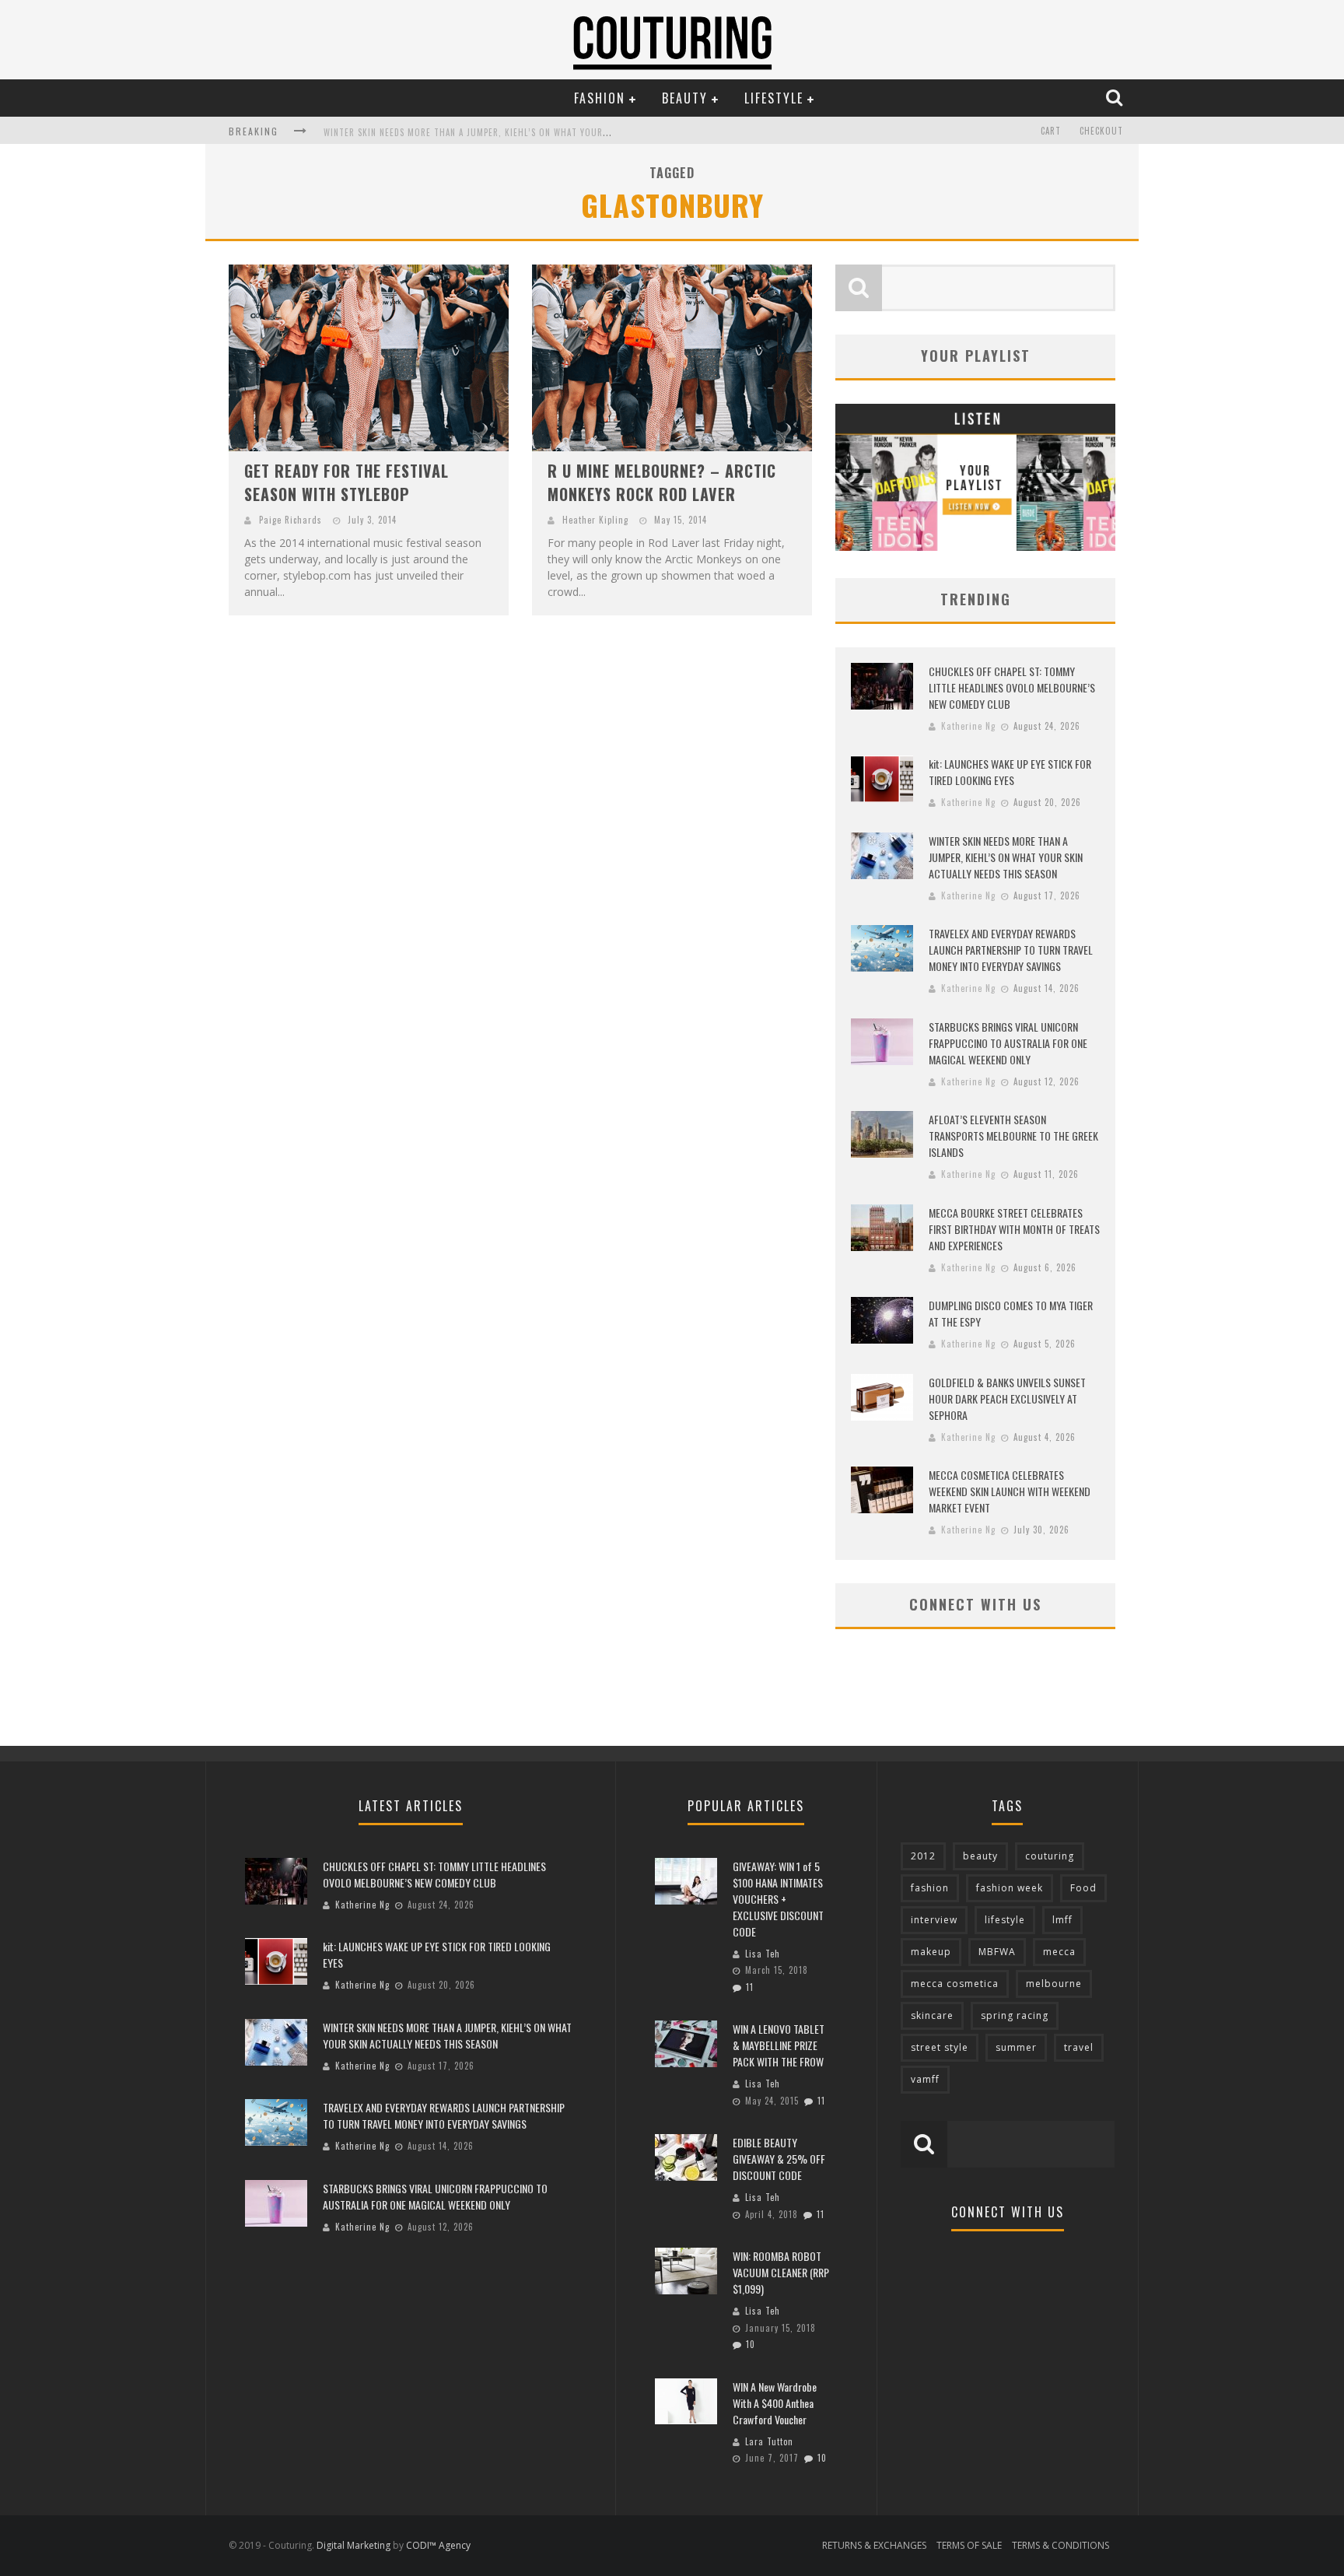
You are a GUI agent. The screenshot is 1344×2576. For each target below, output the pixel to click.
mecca (1059, 1952)
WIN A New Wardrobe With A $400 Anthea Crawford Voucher (775, 2403)
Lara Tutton (769, 2441)
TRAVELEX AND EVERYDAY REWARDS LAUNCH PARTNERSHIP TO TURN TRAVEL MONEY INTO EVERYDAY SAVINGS (1011, 950)
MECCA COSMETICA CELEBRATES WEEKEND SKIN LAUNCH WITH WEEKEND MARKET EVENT (1010, 1491)
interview (934, 1920)
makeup (931, 1952)
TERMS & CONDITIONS (1060, 2545)
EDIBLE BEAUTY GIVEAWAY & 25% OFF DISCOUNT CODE (779, 2159)
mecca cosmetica (955, 1984)
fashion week (1010, 1888)
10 (751, 2344)
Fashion (600, 98)
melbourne (1054, 1984)
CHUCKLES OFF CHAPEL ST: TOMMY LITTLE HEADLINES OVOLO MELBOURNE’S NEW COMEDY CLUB (1012, 687)
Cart (1051, 131)
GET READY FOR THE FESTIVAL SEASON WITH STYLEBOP (346, 482)
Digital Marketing (353, 2545)
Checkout (1101, 131)
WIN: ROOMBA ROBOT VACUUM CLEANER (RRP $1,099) (781, 2272)
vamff (925, 2079)
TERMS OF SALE (969, 2545)
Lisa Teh (763, 1954)
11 (750, 1987)
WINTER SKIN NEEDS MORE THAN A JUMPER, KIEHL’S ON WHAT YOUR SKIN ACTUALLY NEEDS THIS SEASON (536, 132)
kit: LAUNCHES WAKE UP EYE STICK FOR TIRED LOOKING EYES (1010, 772)
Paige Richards (290, 520)
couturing (1050, 1856)
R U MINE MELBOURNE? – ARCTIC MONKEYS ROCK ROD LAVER (662, 482)
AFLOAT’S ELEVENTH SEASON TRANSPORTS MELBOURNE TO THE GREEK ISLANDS (1013, 1136)
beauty (980, 1856)
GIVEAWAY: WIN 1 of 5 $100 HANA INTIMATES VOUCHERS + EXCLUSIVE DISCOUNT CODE (778, 1899)
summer (1016, 2047)
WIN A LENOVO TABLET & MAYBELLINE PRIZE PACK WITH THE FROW (779, 2045)
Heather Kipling (595, 520)
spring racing (1015, 2015)
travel (1079, 2047)
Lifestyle (774, 98)
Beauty (685, 98)
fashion (930, 1888)
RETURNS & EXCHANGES (874, 2545)
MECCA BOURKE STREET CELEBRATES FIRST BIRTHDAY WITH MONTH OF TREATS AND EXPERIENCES (1014, 1229)
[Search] (1116, 97)
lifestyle (1005, 1920)
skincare (932, 2015)
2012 (923, 1856)
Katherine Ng (968, 726)
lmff (1062, 1920)
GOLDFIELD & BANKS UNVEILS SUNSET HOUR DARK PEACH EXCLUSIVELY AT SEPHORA (1007, 1398)
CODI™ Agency (438, 2545)
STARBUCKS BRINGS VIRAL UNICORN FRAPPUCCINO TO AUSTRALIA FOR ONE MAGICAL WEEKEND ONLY (1008, 1043)
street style (940, 2047)
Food (1083, 1888)
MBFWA (997, 1952)
